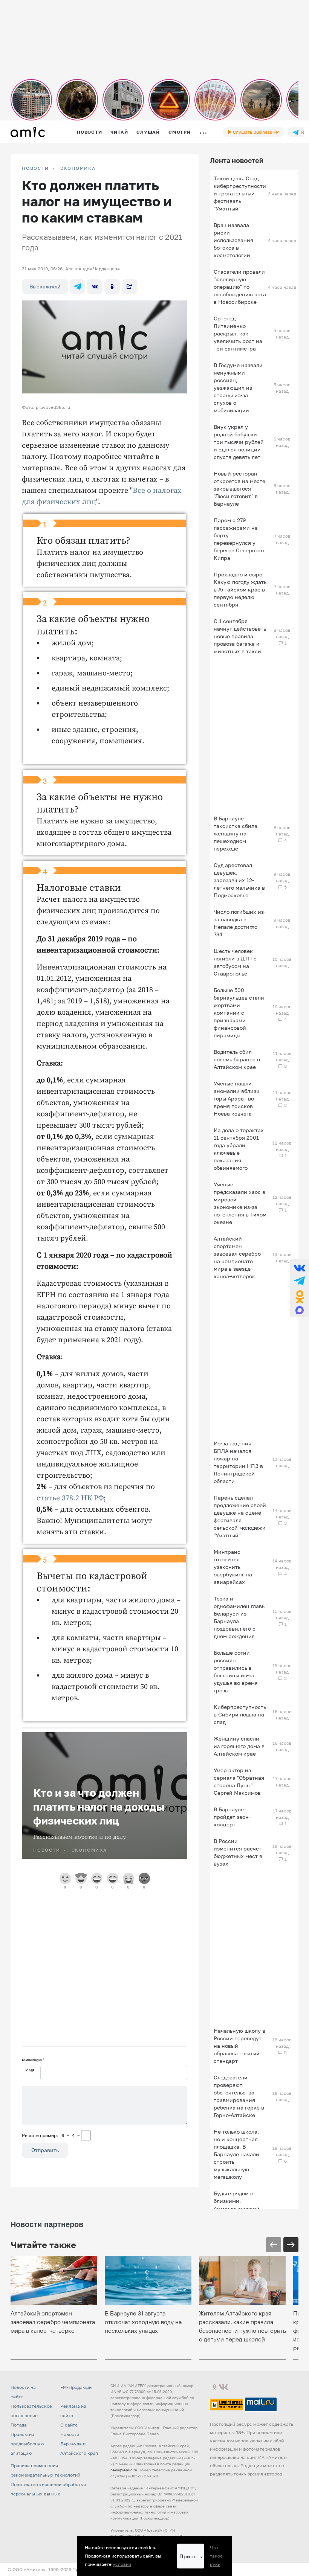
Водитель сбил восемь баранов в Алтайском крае (237, 1059)
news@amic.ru (124, 2470)
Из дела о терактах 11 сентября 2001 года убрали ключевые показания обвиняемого (239, 1149)
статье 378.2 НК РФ (70, 1498)
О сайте (69, 2425)
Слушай (148, 132)
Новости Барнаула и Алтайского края (79, 2444)
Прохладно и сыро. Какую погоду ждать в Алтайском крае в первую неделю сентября (240, 589)
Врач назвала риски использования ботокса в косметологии (233, 240)
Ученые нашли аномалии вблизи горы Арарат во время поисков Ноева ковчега (237, 1098)
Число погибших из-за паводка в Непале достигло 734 (240, 923)
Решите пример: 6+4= (51, 2135)
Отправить (45, 2150)
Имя (30, 2070)
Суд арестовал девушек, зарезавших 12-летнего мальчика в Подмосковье (239, 880)
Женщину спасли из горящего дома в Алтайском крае (239, 1746)
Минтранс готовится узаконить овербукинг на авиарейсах (233, 1567)
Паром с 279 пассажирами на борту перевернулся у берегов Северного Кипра (239, 539)
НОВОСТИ (35, 168)
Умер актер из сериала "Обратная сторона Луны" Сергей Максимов (239, 1781)
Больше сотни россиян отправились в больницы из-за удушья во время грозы (236, 1671)
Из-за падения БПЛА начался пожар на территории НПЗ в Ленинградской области (238, 1462)
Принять (191, 2556)
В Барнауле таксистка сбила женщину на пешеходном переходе (236, 833)
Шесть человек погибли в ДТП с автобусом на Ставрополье (235, 962)
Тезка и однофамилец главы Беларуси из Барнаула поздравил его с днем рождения (240, 1617)
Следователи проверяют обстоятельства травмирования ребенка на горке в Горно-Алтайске (239, 2096)
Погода (19, 2425)
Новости (89, 132)
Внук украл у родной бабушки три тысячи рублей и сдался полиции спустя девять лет (239, 442)
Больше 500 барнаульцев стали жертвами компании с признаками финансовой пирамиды (239, 1013)
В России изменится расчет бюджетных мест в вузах (238, 1852)
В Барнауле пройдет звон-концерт (232, 1817)
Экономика (78, 168)
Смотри (180, 132)
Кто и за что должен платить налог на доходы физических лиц (99, 1807)
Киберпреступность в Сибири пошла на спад (240, 1714)
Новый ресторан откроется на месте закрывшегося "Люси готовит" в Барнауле (239, 489)
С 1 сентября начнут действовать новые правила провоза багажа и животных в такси (240, 636)
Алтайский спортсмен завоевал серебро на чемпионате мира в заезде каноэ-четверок (237, 1257)
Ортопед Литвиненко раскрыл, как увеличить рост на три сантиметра (238, 333)
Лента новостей (237, 160)
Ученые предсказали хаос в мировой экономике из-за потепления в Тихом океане (240, 1203)
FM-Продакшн (76, 2387)
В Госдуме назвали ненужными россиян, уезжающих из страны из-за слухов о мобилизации (238, 388)
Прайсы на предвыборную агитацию (27, 2444)
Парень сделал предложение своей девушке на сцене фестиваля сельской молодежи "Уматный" (240, 1516)
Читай (119, 132)
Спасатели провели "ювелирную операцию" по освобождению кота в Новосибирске (240, 287)
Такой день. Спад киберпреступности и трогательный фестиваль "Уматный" (240, 193)
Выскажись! (45, 286)
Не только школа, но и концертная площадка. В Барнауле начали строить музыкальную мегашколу (236, 2154)
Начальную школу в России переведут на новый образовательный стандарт (239, 2046)
